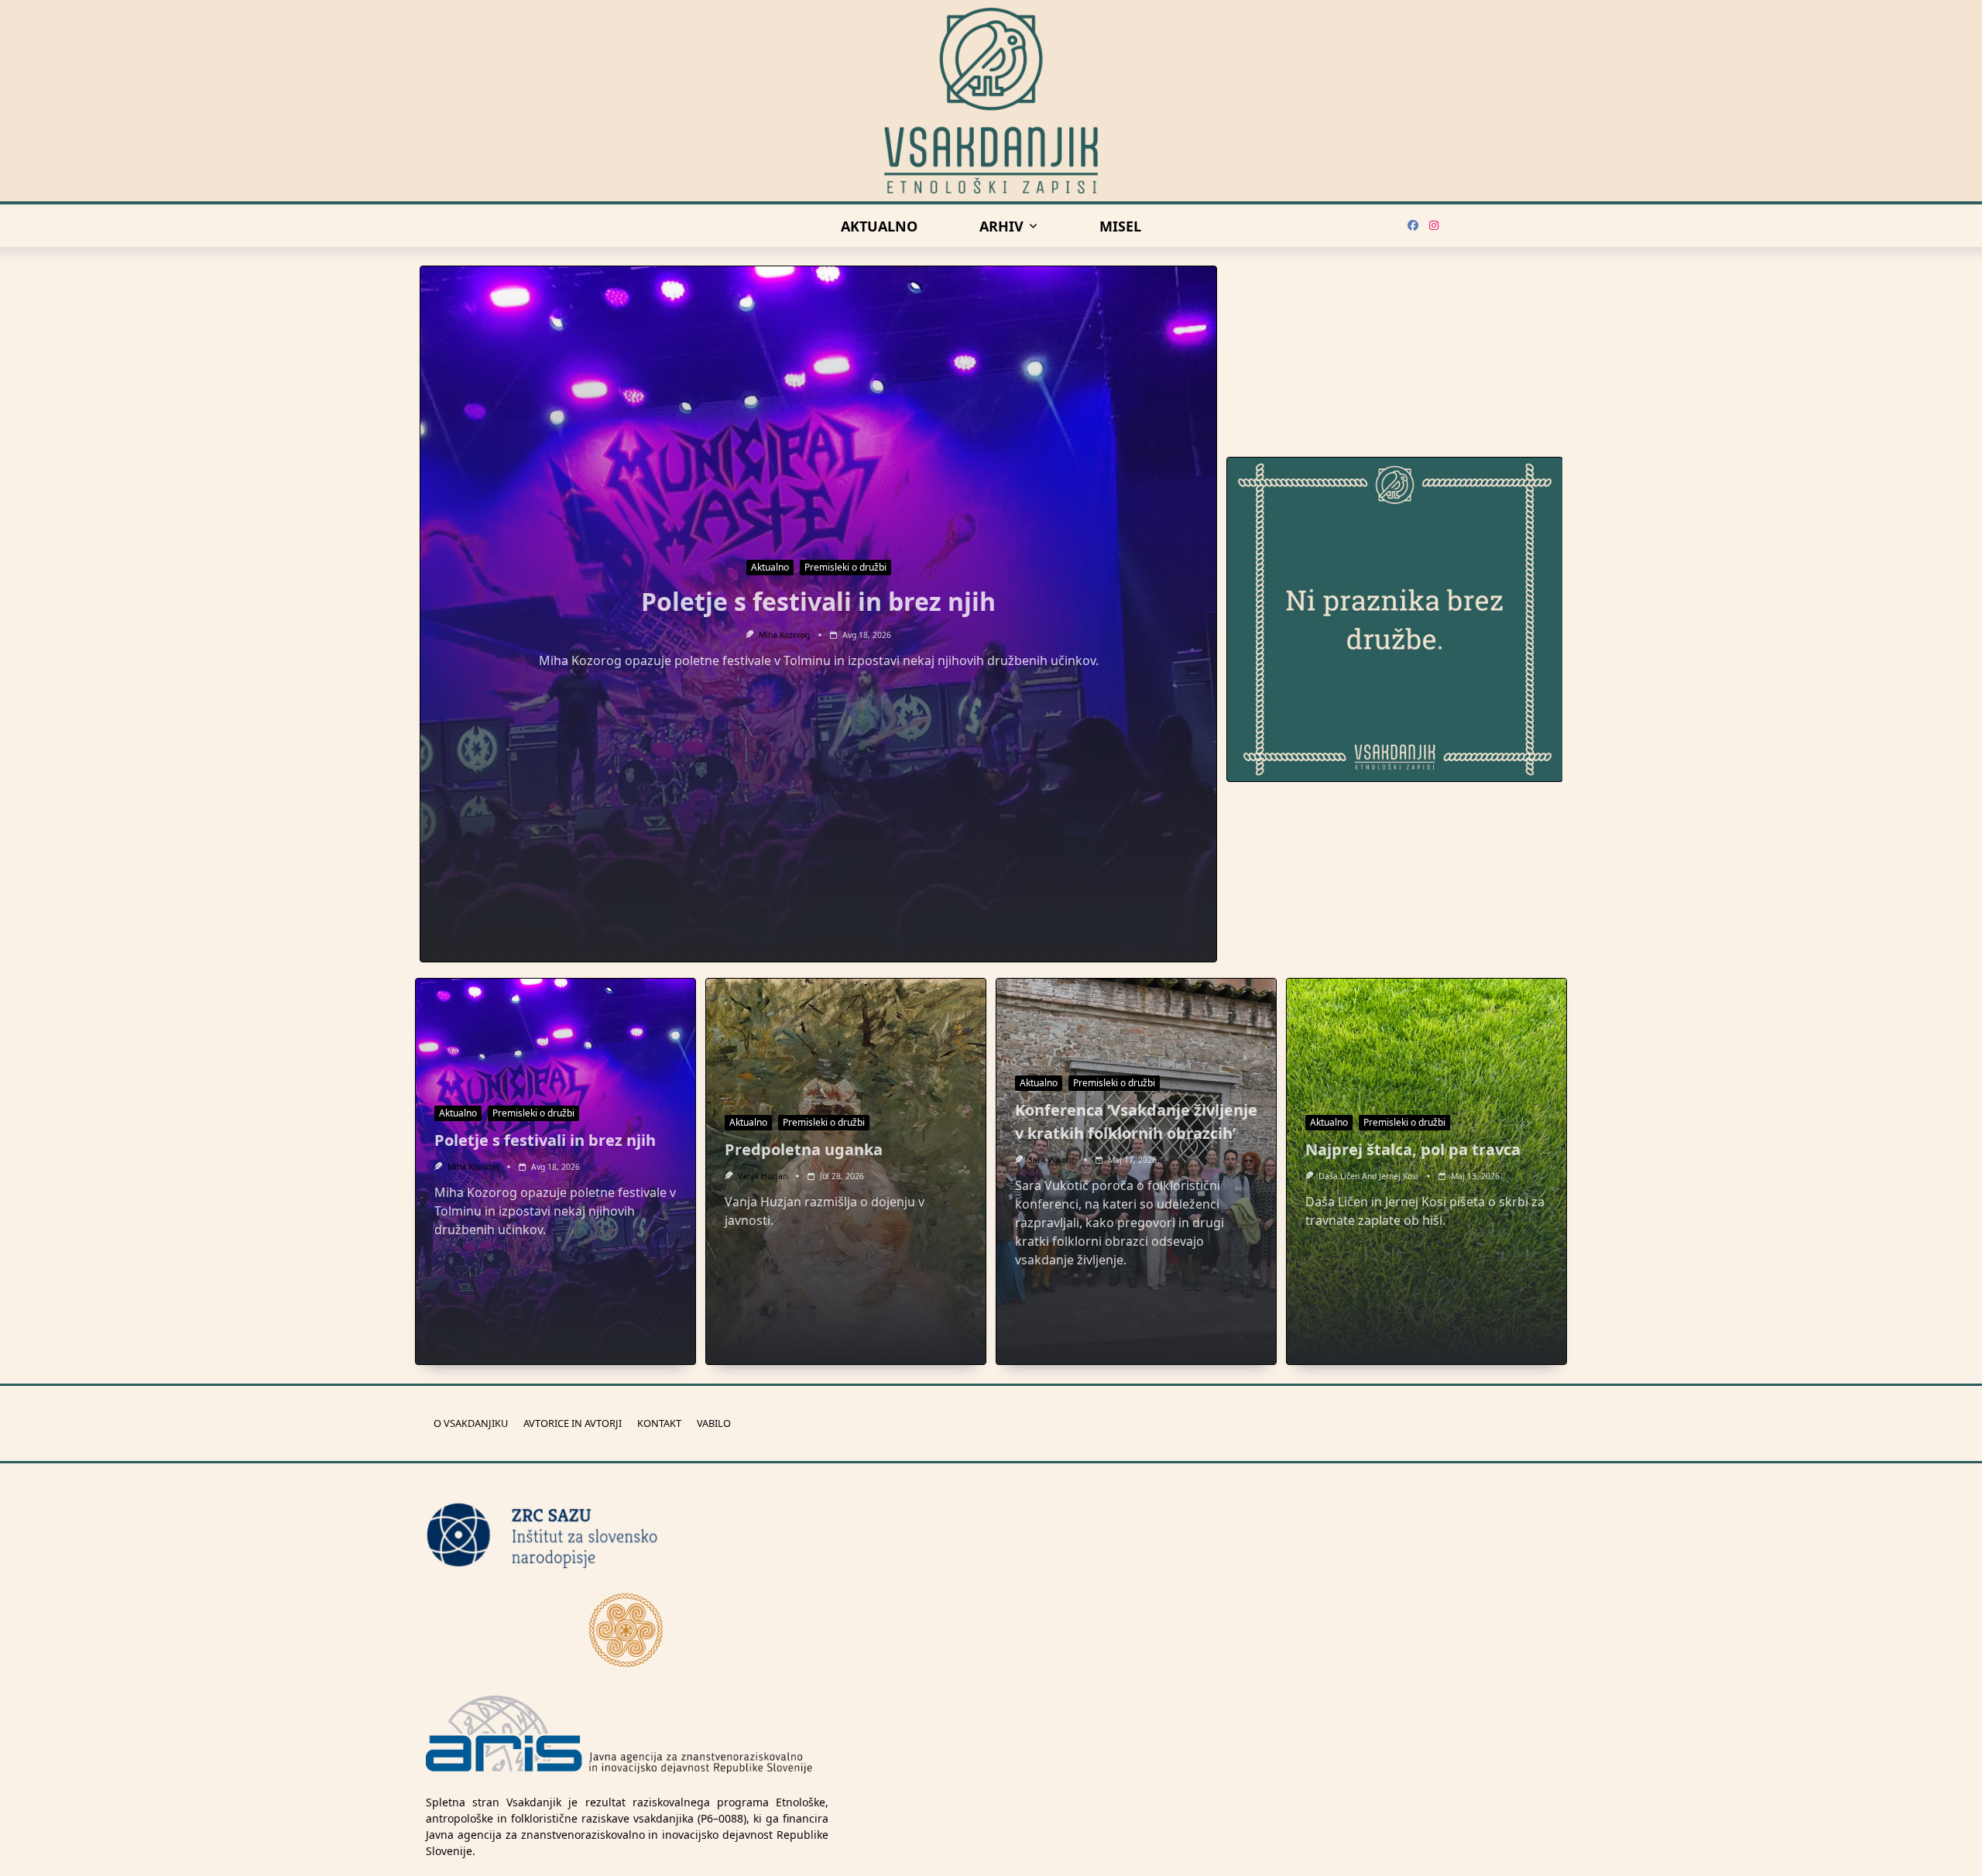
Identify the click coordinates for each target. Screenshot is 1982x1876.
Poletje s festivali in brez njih (818, 601)
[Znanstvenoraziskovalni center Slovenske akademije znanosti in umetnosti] (627, 1536)
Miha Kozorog (784, 635)
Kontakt (659, 1423)
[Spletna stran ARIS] (619, 1736)
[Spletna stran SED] (627, 1629)
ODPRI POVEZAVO (1549, 764)
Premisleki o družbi (845, 567)
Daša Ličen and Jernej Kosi (1368, 1176)
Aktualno (879, 226)
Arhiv (1001, 226)
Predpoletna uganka (804, 1149)
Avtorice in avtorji (573, 1423)
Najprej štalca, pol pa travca (1413, 1149)
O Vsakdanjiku (471, 1423)
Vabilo (714, 1423)
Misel (1120, 226)
